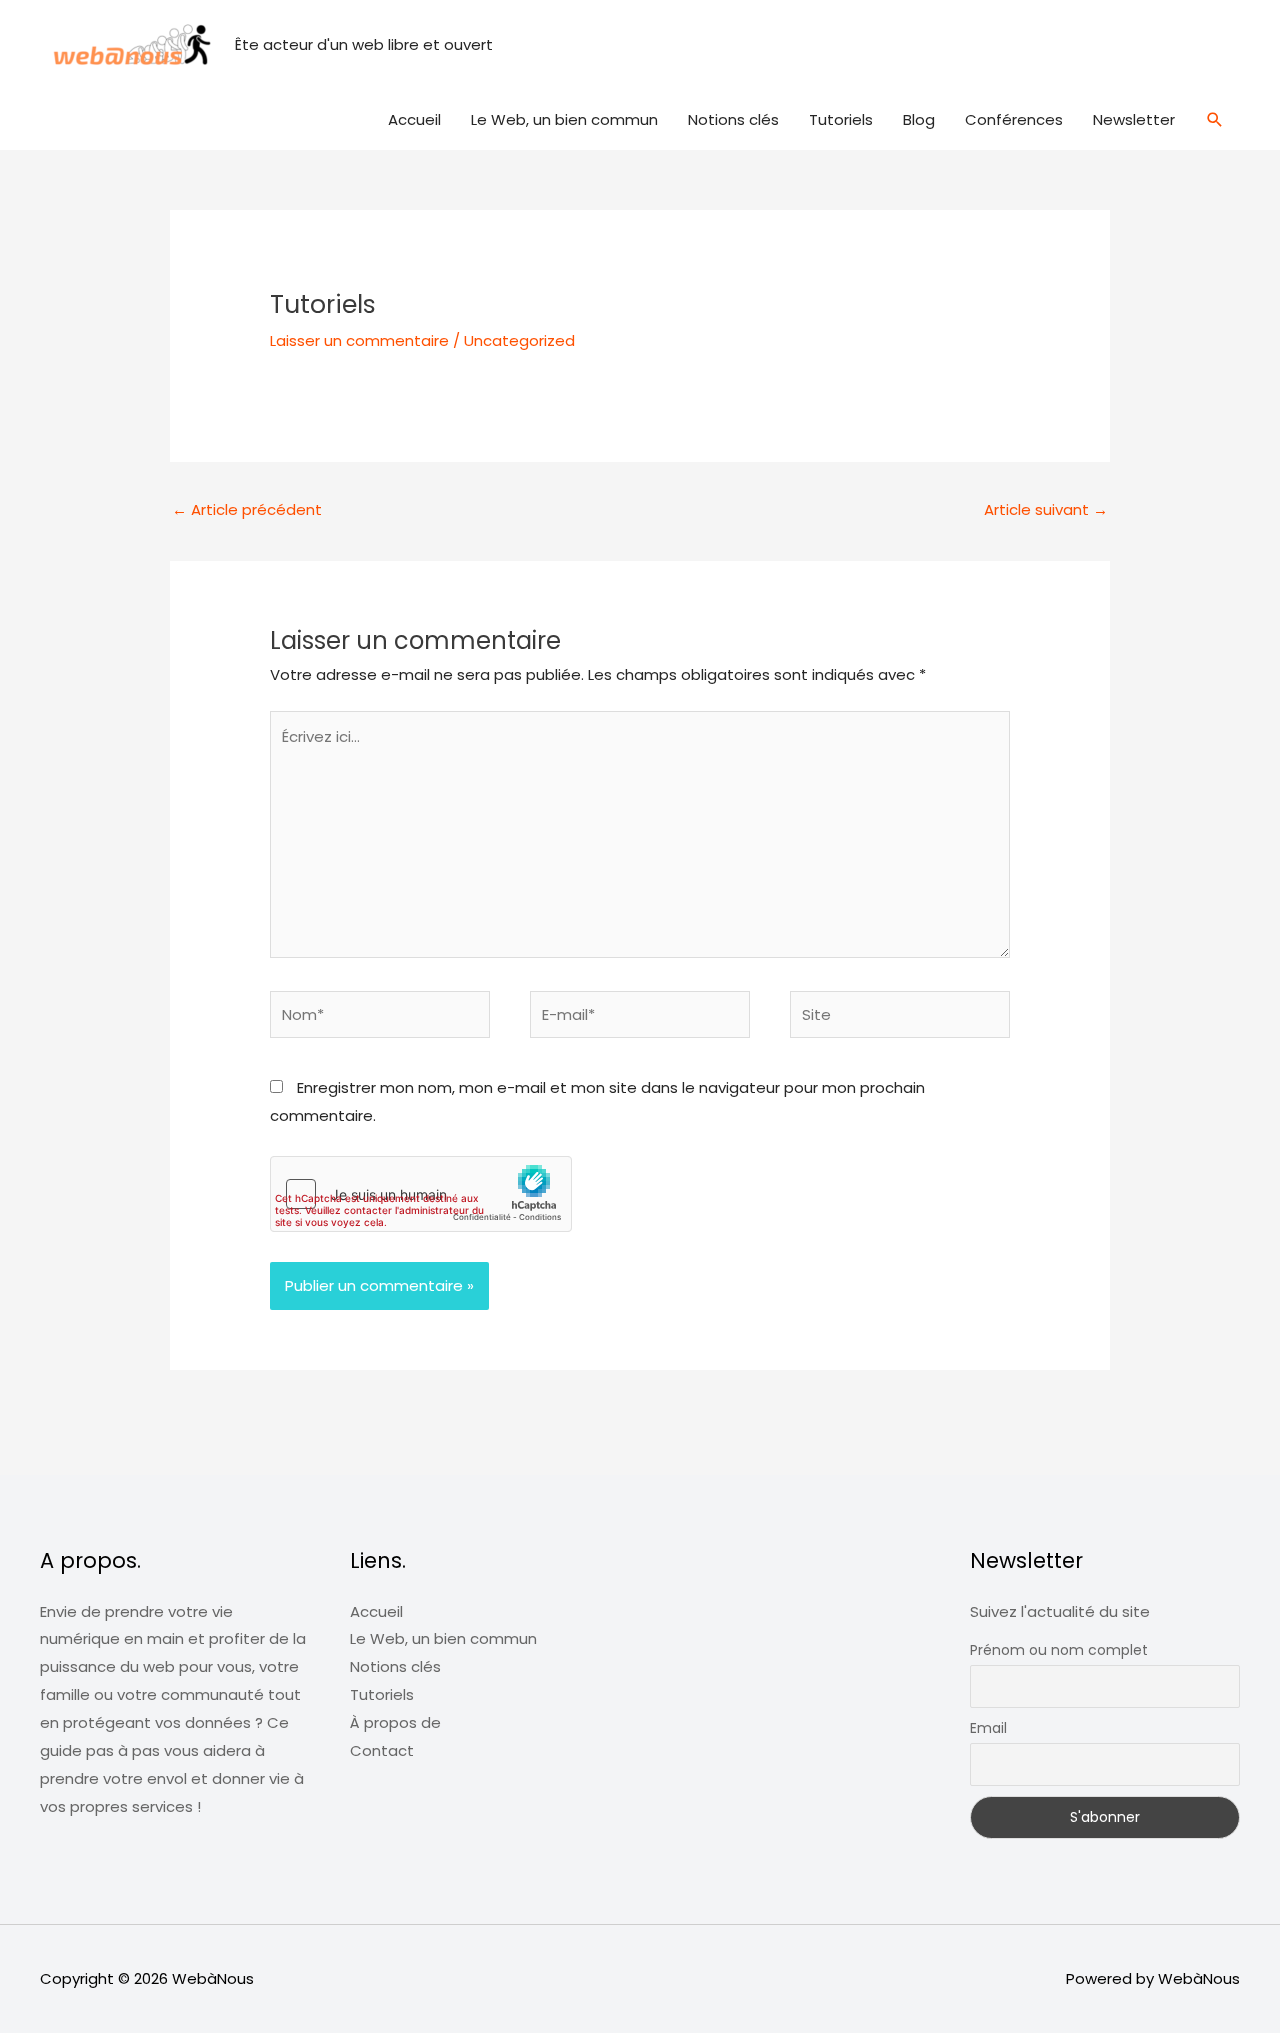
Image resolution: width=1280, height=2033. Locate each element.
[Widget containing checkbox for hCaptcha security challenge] (421, 1194)
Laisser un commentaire (359, 340)
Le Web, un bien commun (564, 119)
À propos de (395, 1722)
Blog (919, 119)
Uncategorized (519, 340)
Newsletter (1134, 119)
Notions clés (733, 119)
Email (988, 1728)
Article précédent (247, 509)
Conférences (1014, 119)
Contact (382, 1750)
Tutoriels (841, 119)
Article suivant (1046, 509)
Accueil (414, 119)
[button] (1215, 120)
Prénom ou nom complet (1059, 1650)
